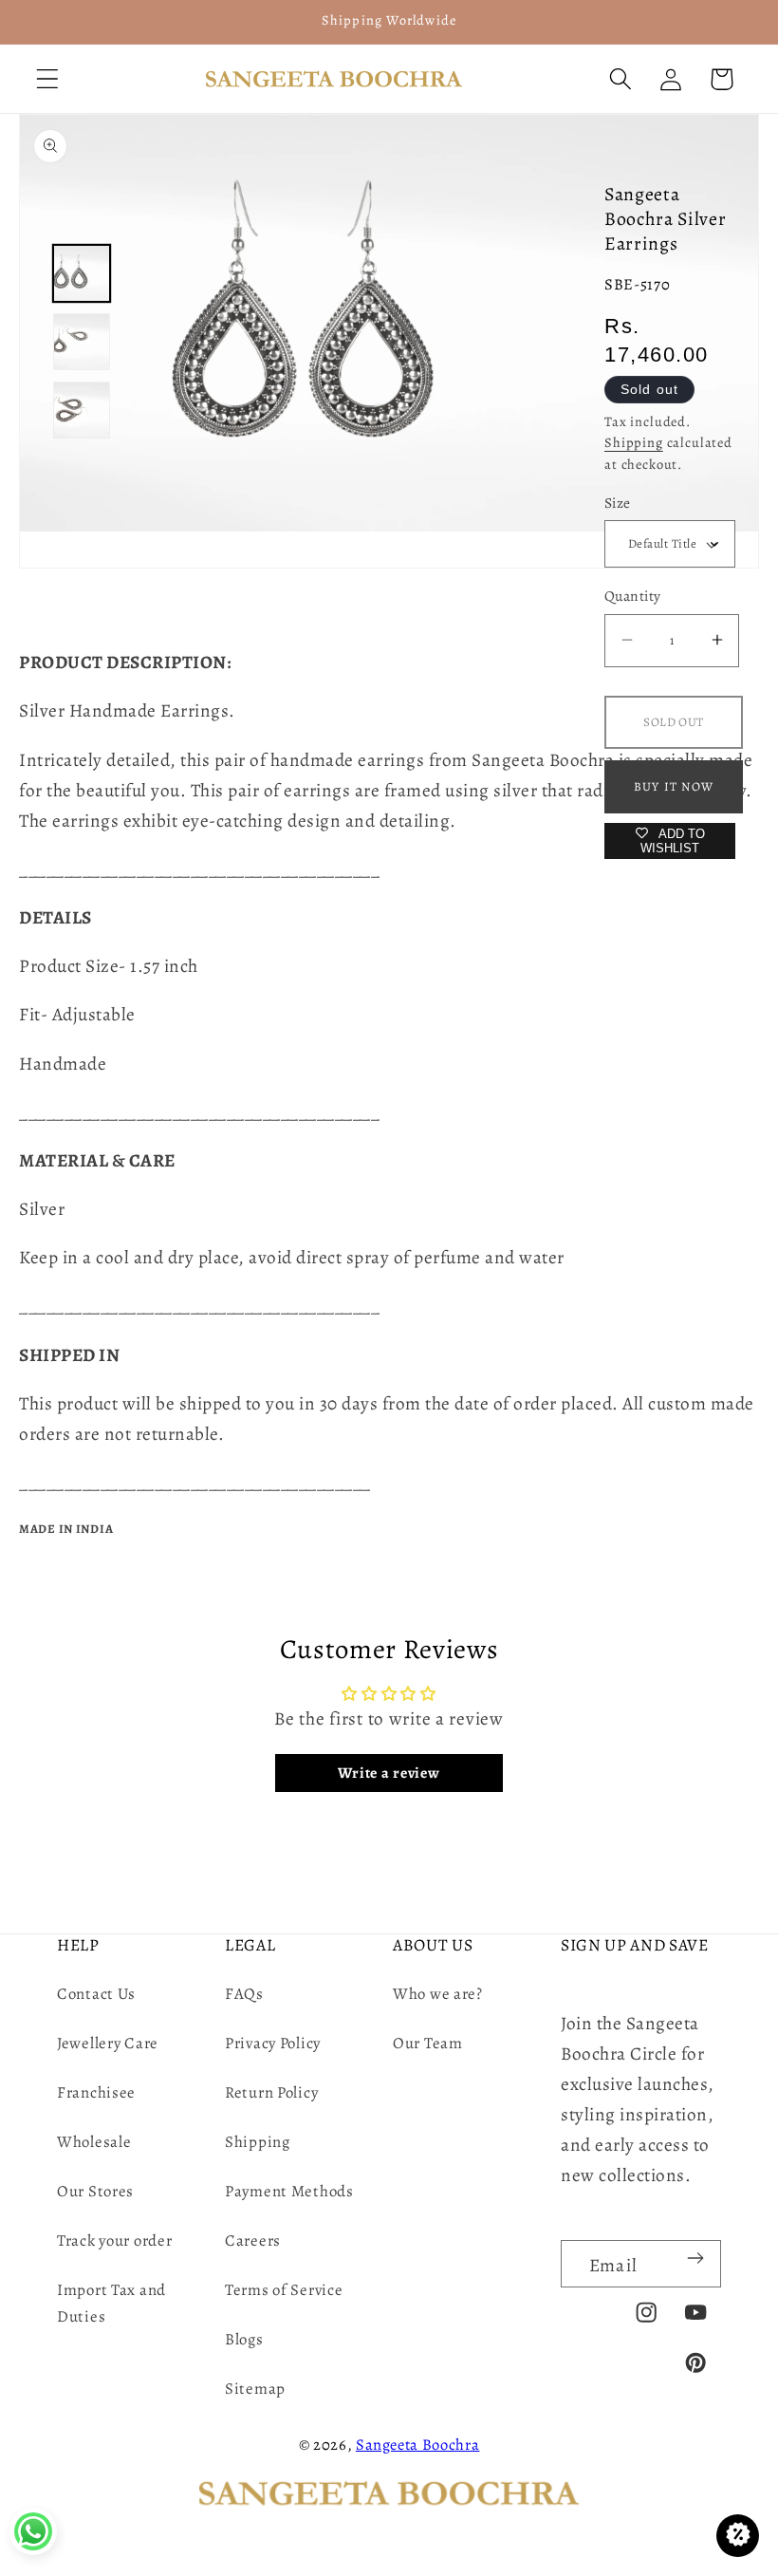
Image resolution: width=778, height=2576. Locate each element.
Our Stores (95, 2191)
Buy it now (674, 786)
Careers (253, 2240)
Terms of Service (284, 2290)
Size (618, 503)
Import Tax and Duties (111, 2303)
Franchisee (96, 2092)
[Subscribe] (695, 2258)
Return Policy (271, 2092)
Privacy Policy (273, 2043)
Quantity (633, 596)
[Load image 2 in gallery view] (82, 342)
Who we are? (438, 1994)
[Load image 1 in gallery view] (82, 273)
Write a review (389, 1773)
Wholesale (94, 2142)
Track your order (115, 2240)
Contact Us (96, 1994)
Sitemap (255, 2389)
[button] (48, 79)
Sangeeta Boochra (418, 2445)
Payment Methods (289, 2191)
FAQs (244, 1994)
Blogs (244, 2339)
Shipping (634, 442)
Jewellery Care (108, 2043)
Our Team (428, 2043)
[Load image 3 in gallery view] (82, 410)
